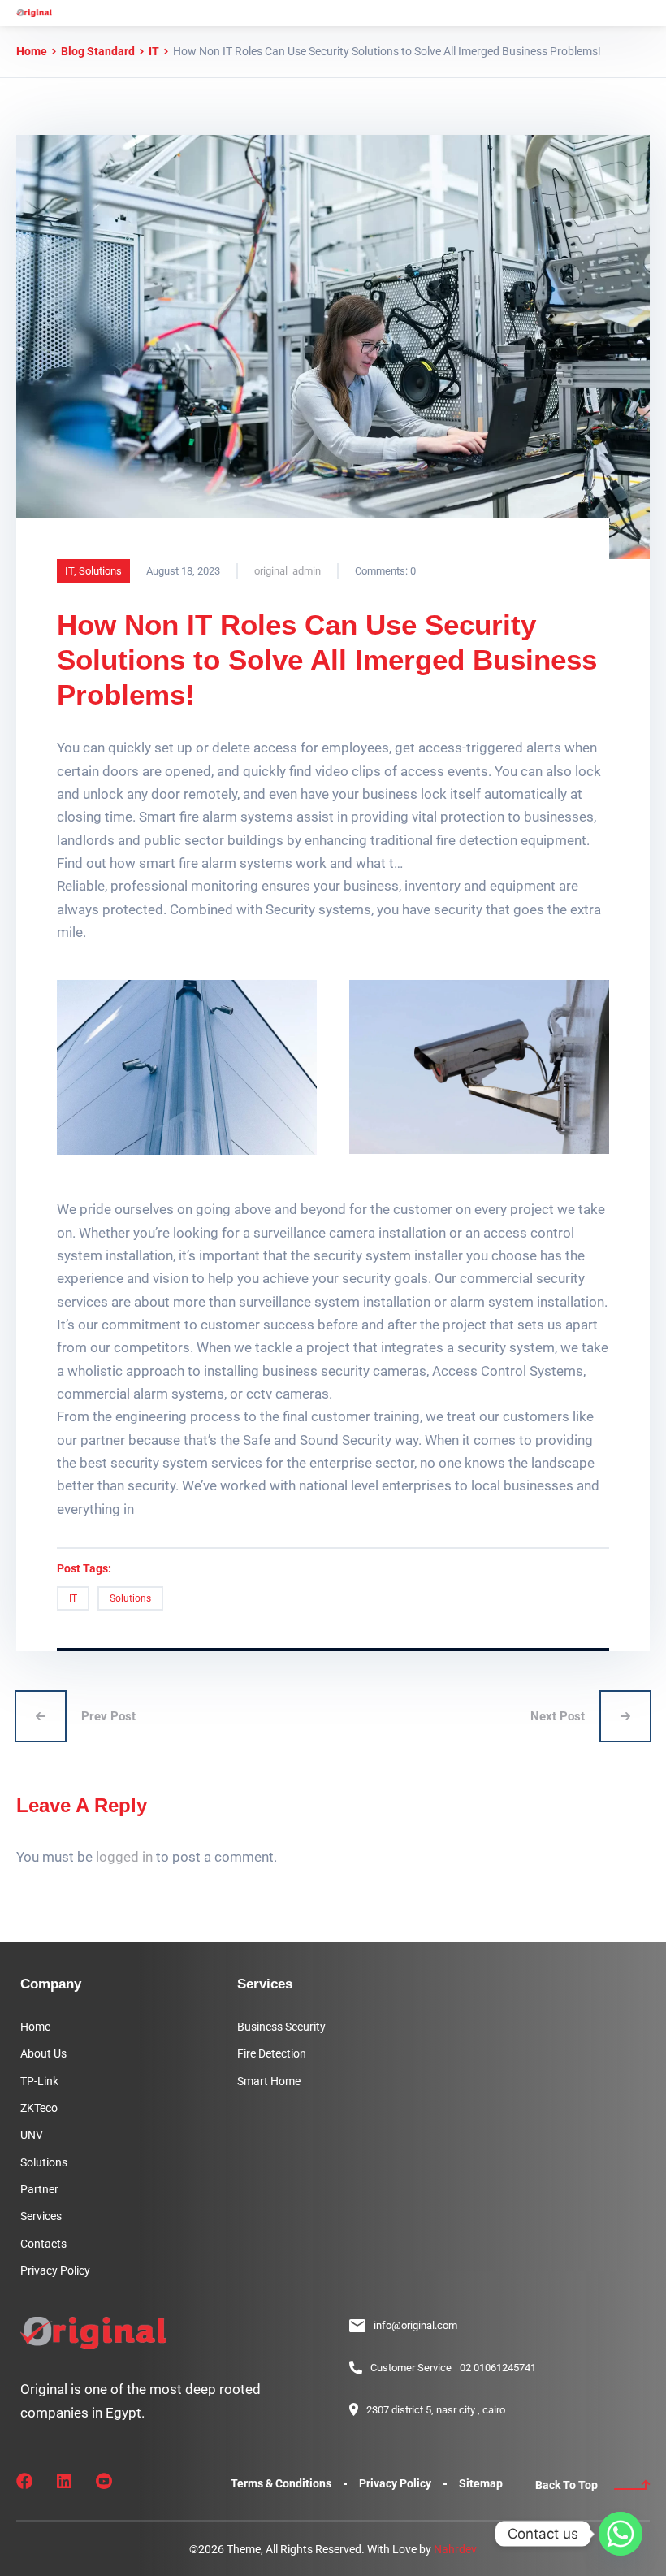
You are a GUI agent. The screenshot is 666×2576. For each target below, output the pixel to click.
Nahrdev (455, 2549)
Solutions (100, 571)
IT (154, 51)
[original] (34, 13)
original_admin (288, 571)
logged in (124, 1857)
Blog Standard (98, 51)
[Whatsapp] (621, 2534)
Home (32, 51)
